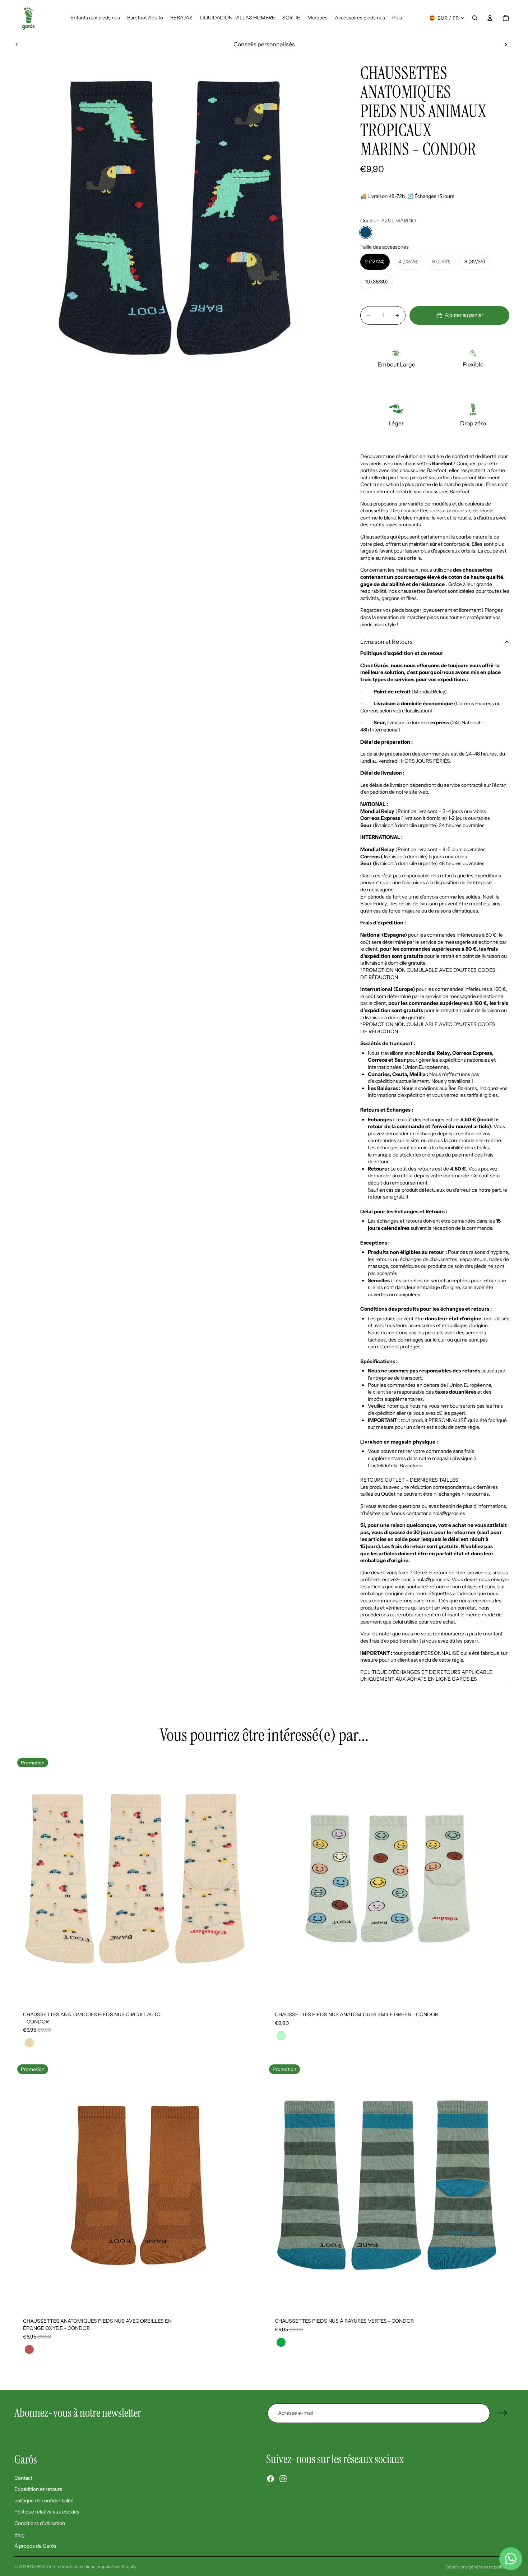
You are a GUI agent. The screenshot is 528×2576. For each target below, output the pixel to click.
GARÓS (37, 2566)
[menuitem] (397, 18)
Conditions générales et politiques (480, 2567)
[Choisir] (251, 1991)
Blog (19, 2534)
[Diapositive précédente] (17, 44)
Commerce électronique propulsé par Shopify (92, 2566)
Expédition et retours (38, 2489)
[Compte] (490, 18)
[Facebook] (270, 2479)
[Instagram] (283, 2479)
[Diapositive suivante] (506, 44)
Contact (23, 2478)
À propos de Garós (35, 2546)
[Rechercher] (475, 18)
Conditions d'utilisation (40, 2523)
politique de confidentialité (44, 2501)
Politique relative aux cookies (47, 2512)
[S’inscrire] (503, 2413)
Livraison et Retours (386, 642)
